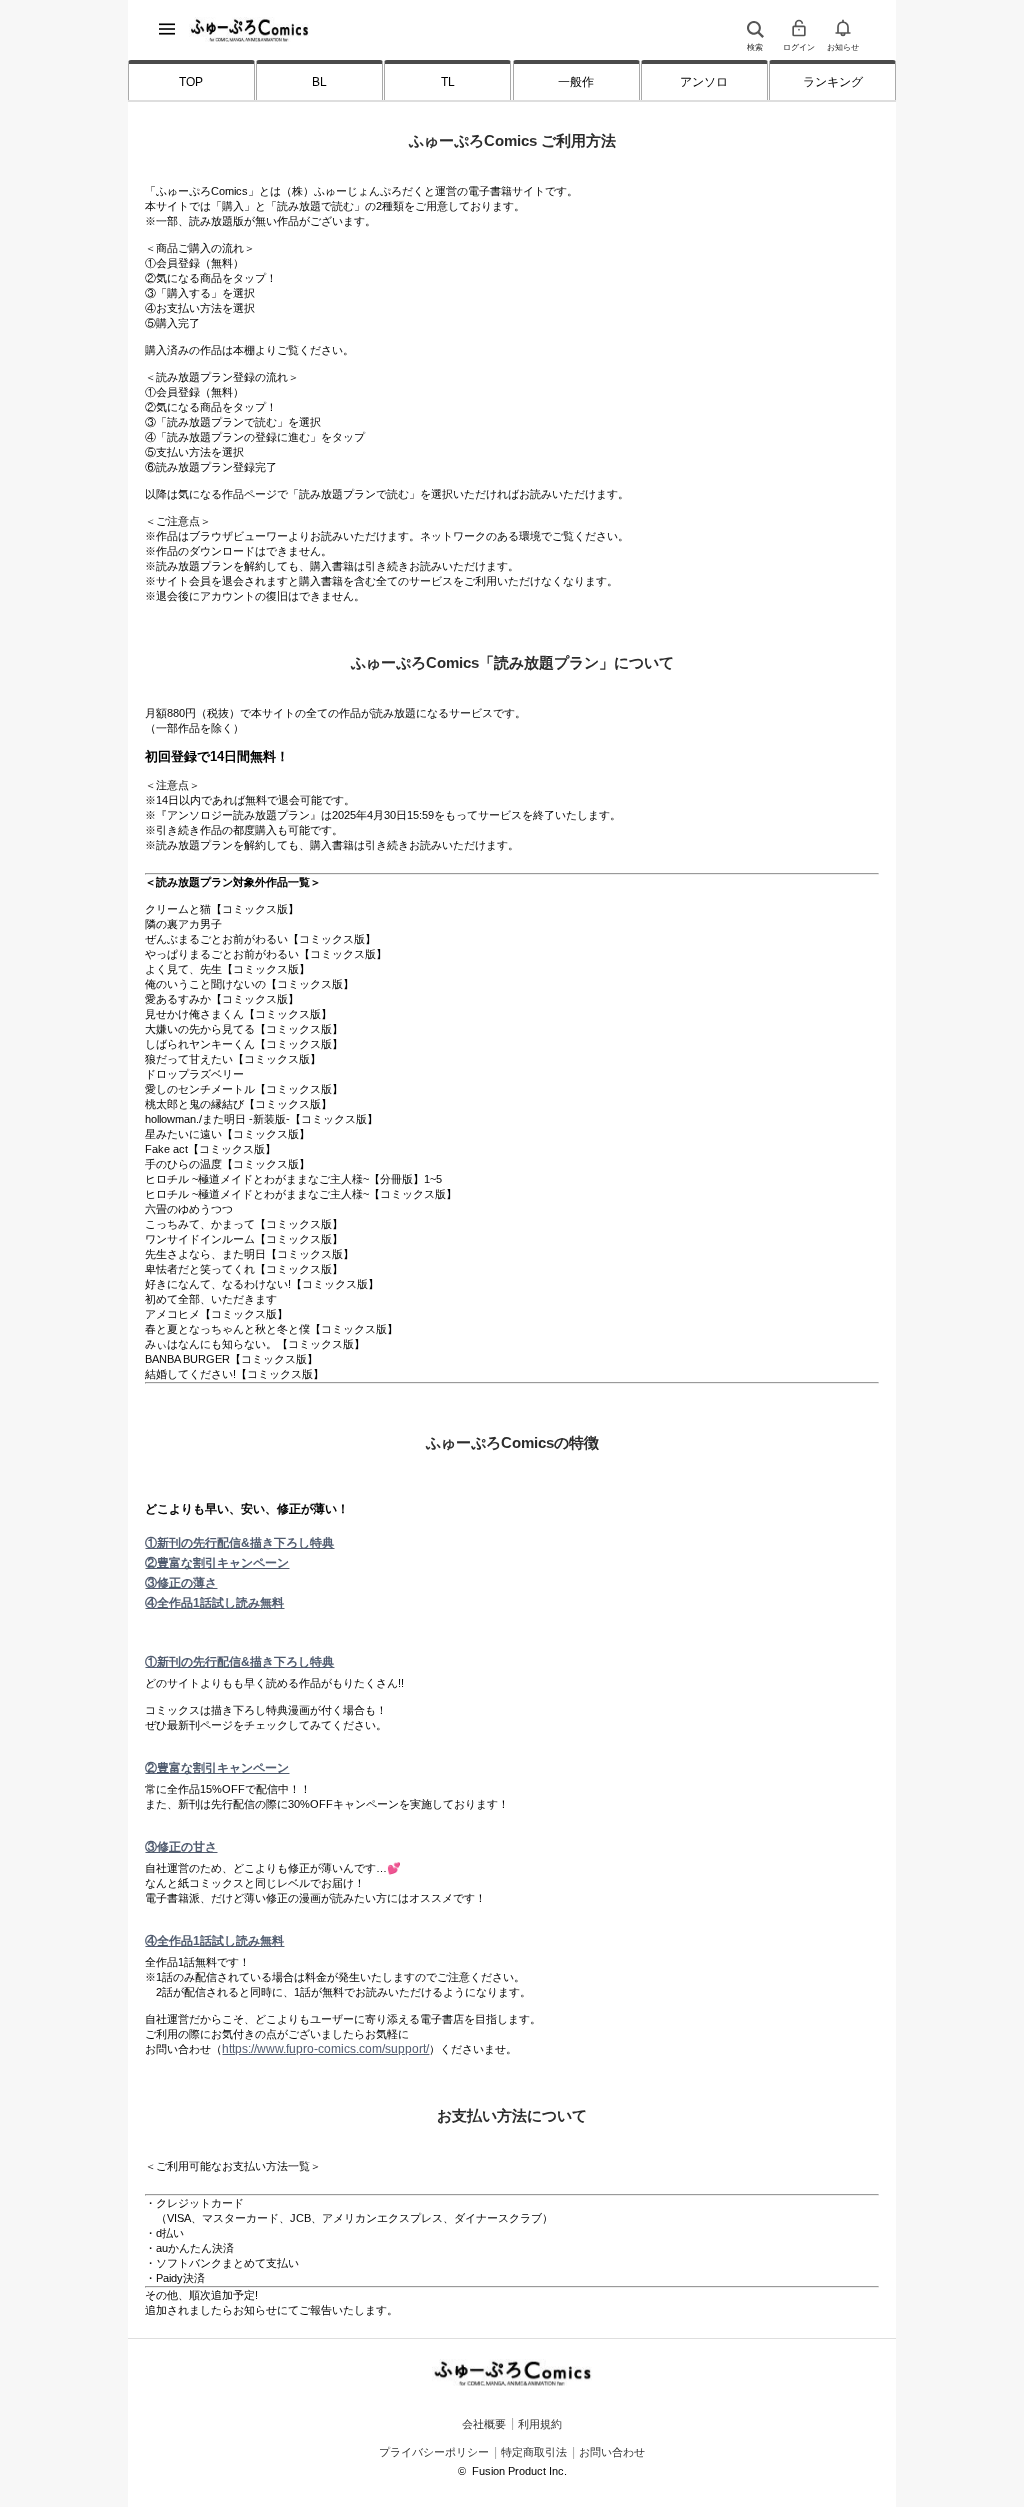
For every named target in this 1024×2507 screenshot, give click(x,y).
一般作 (576, 82)
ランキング (833, 82)
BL (319, 82)
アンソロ (704, 82)
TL (448, 82)
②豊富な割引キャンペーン (217, 1563)
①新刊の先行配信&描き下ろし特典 (239, 1543)
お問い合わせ (612, 2452)
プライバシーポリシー (434, 2452)
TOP (191, 82)
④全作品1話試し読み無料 (214, 1603)
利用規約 (540, 2423)
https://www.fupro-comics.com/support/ (325, 2049)
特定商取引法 (534, 2452)
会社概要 (484, 2423)
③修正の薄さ (181, 1583)
